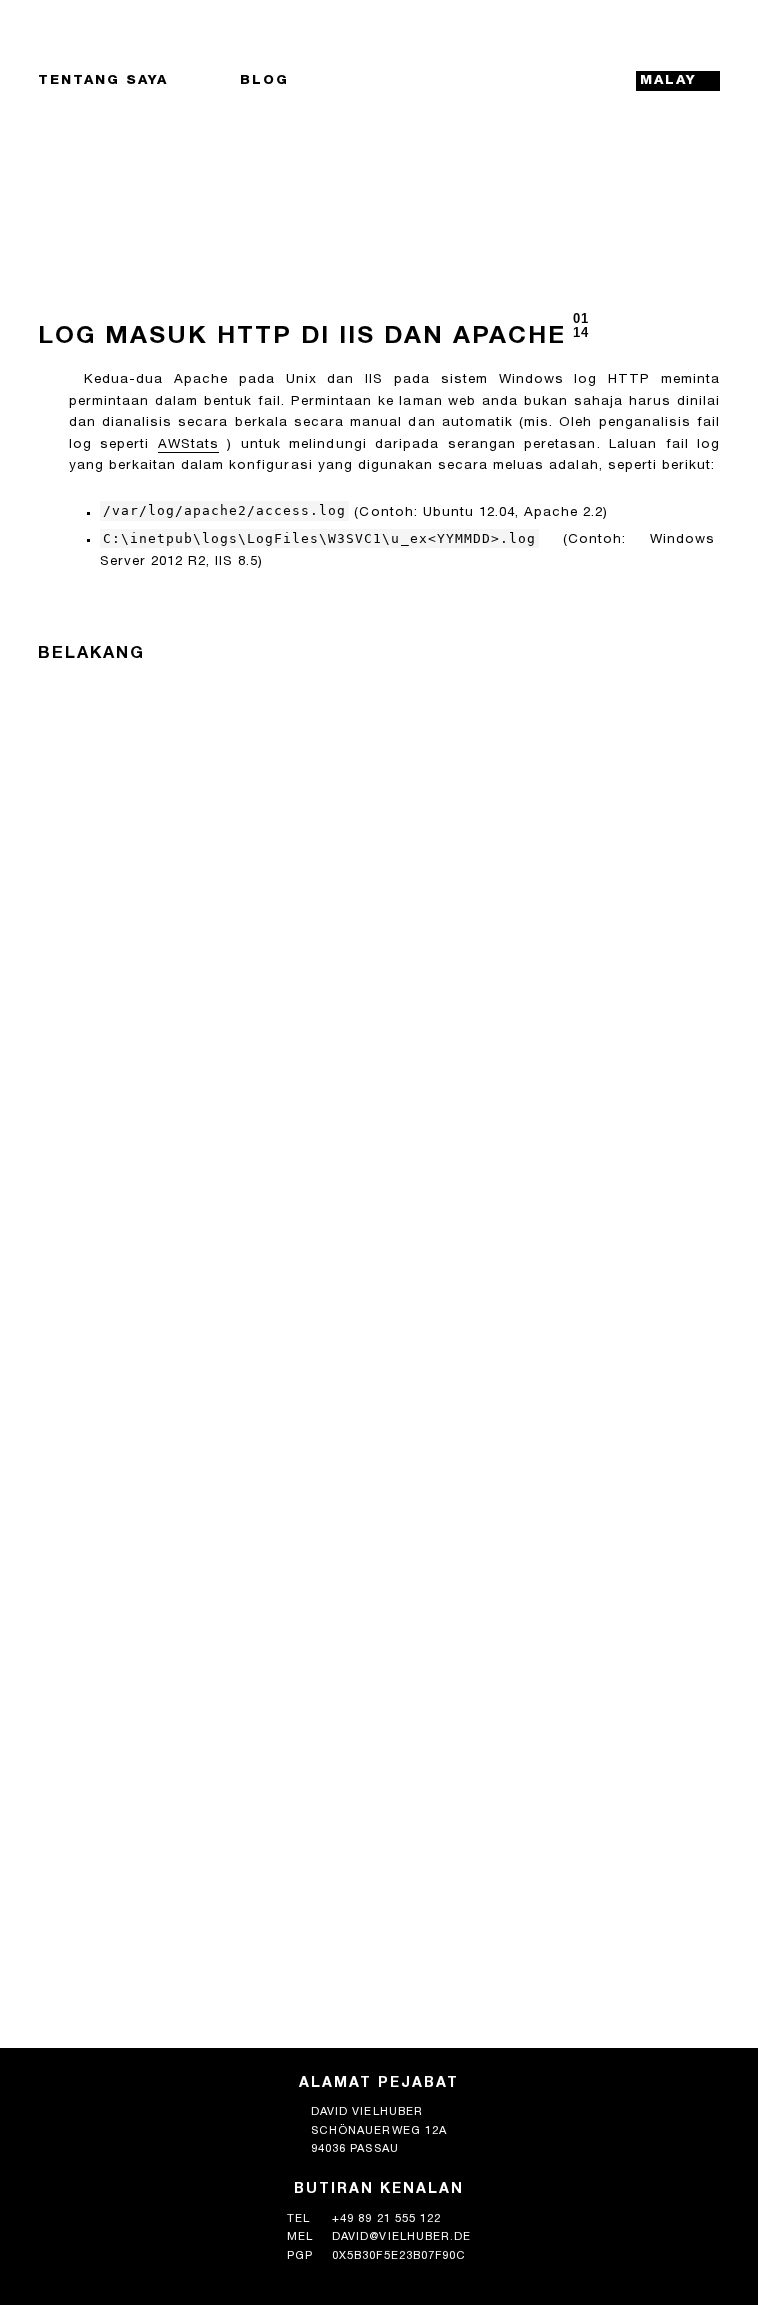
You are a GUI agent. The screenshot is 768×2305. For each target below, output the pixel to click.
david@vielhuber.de (401, 2237)
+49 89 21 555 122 (386, 2219)
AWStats (188, 445)
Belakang (91, 654)
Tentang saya (103, 81)
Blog (264, 81)
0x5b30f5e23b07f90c (399, 2256)
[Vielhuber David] (379, 81)
